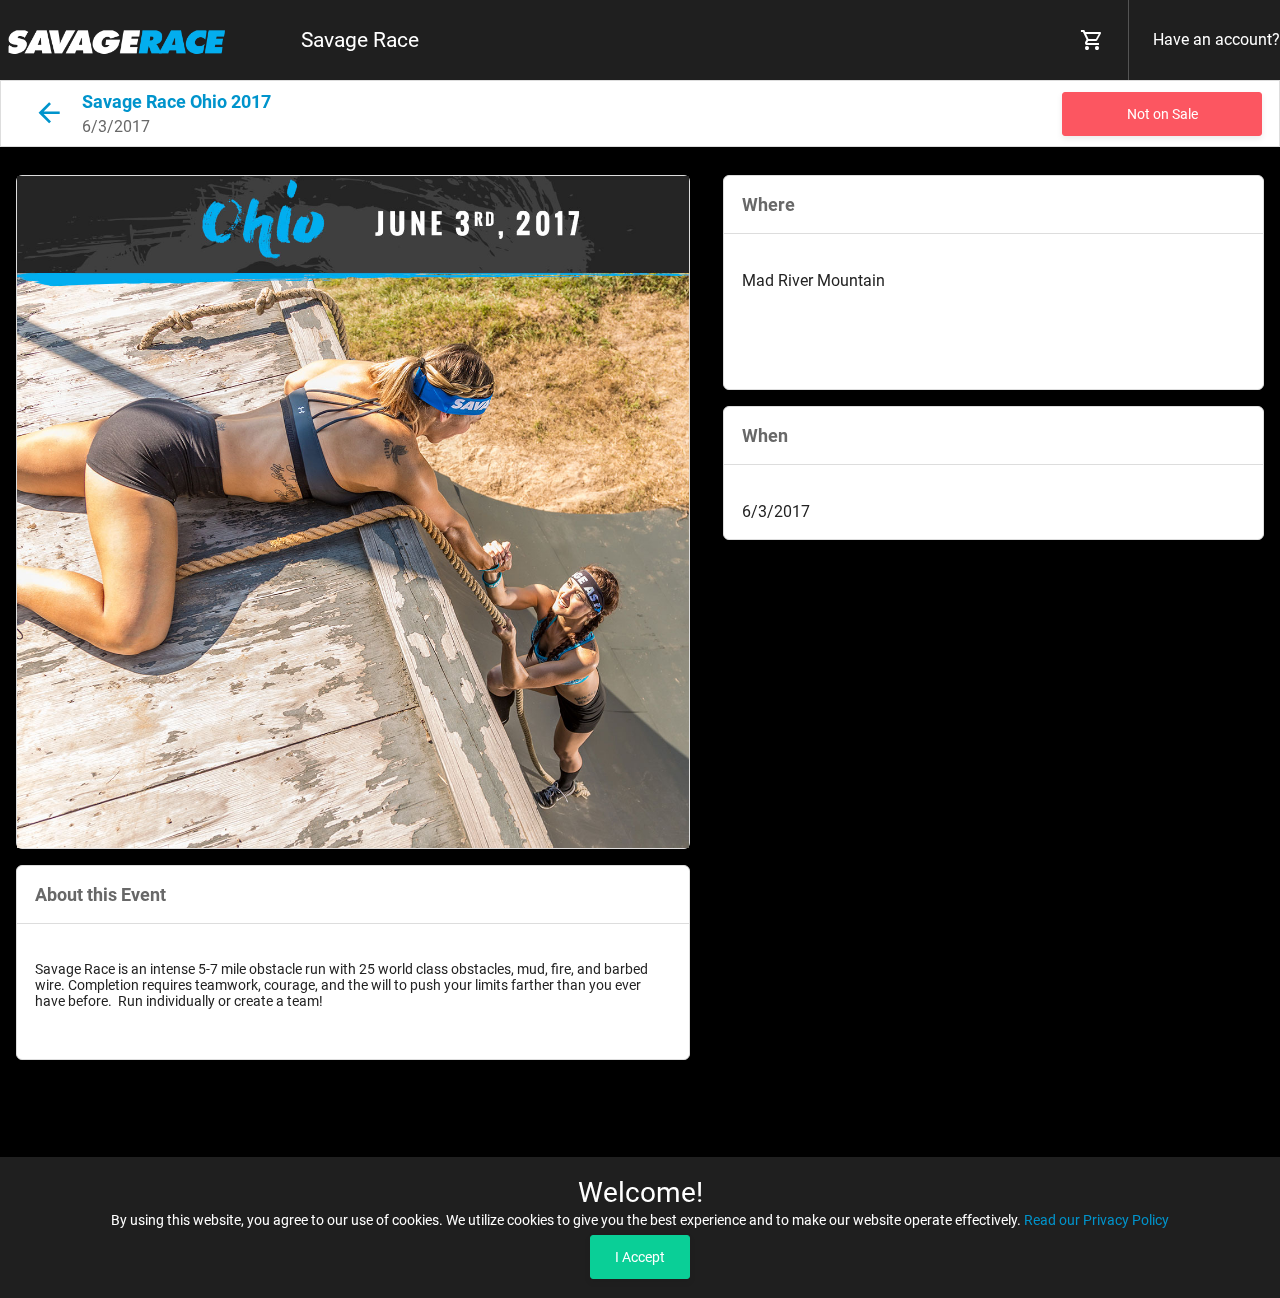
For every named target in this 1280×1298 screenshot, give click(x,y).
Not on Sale (1162, 114)
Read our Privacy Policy (1096, 1220)
